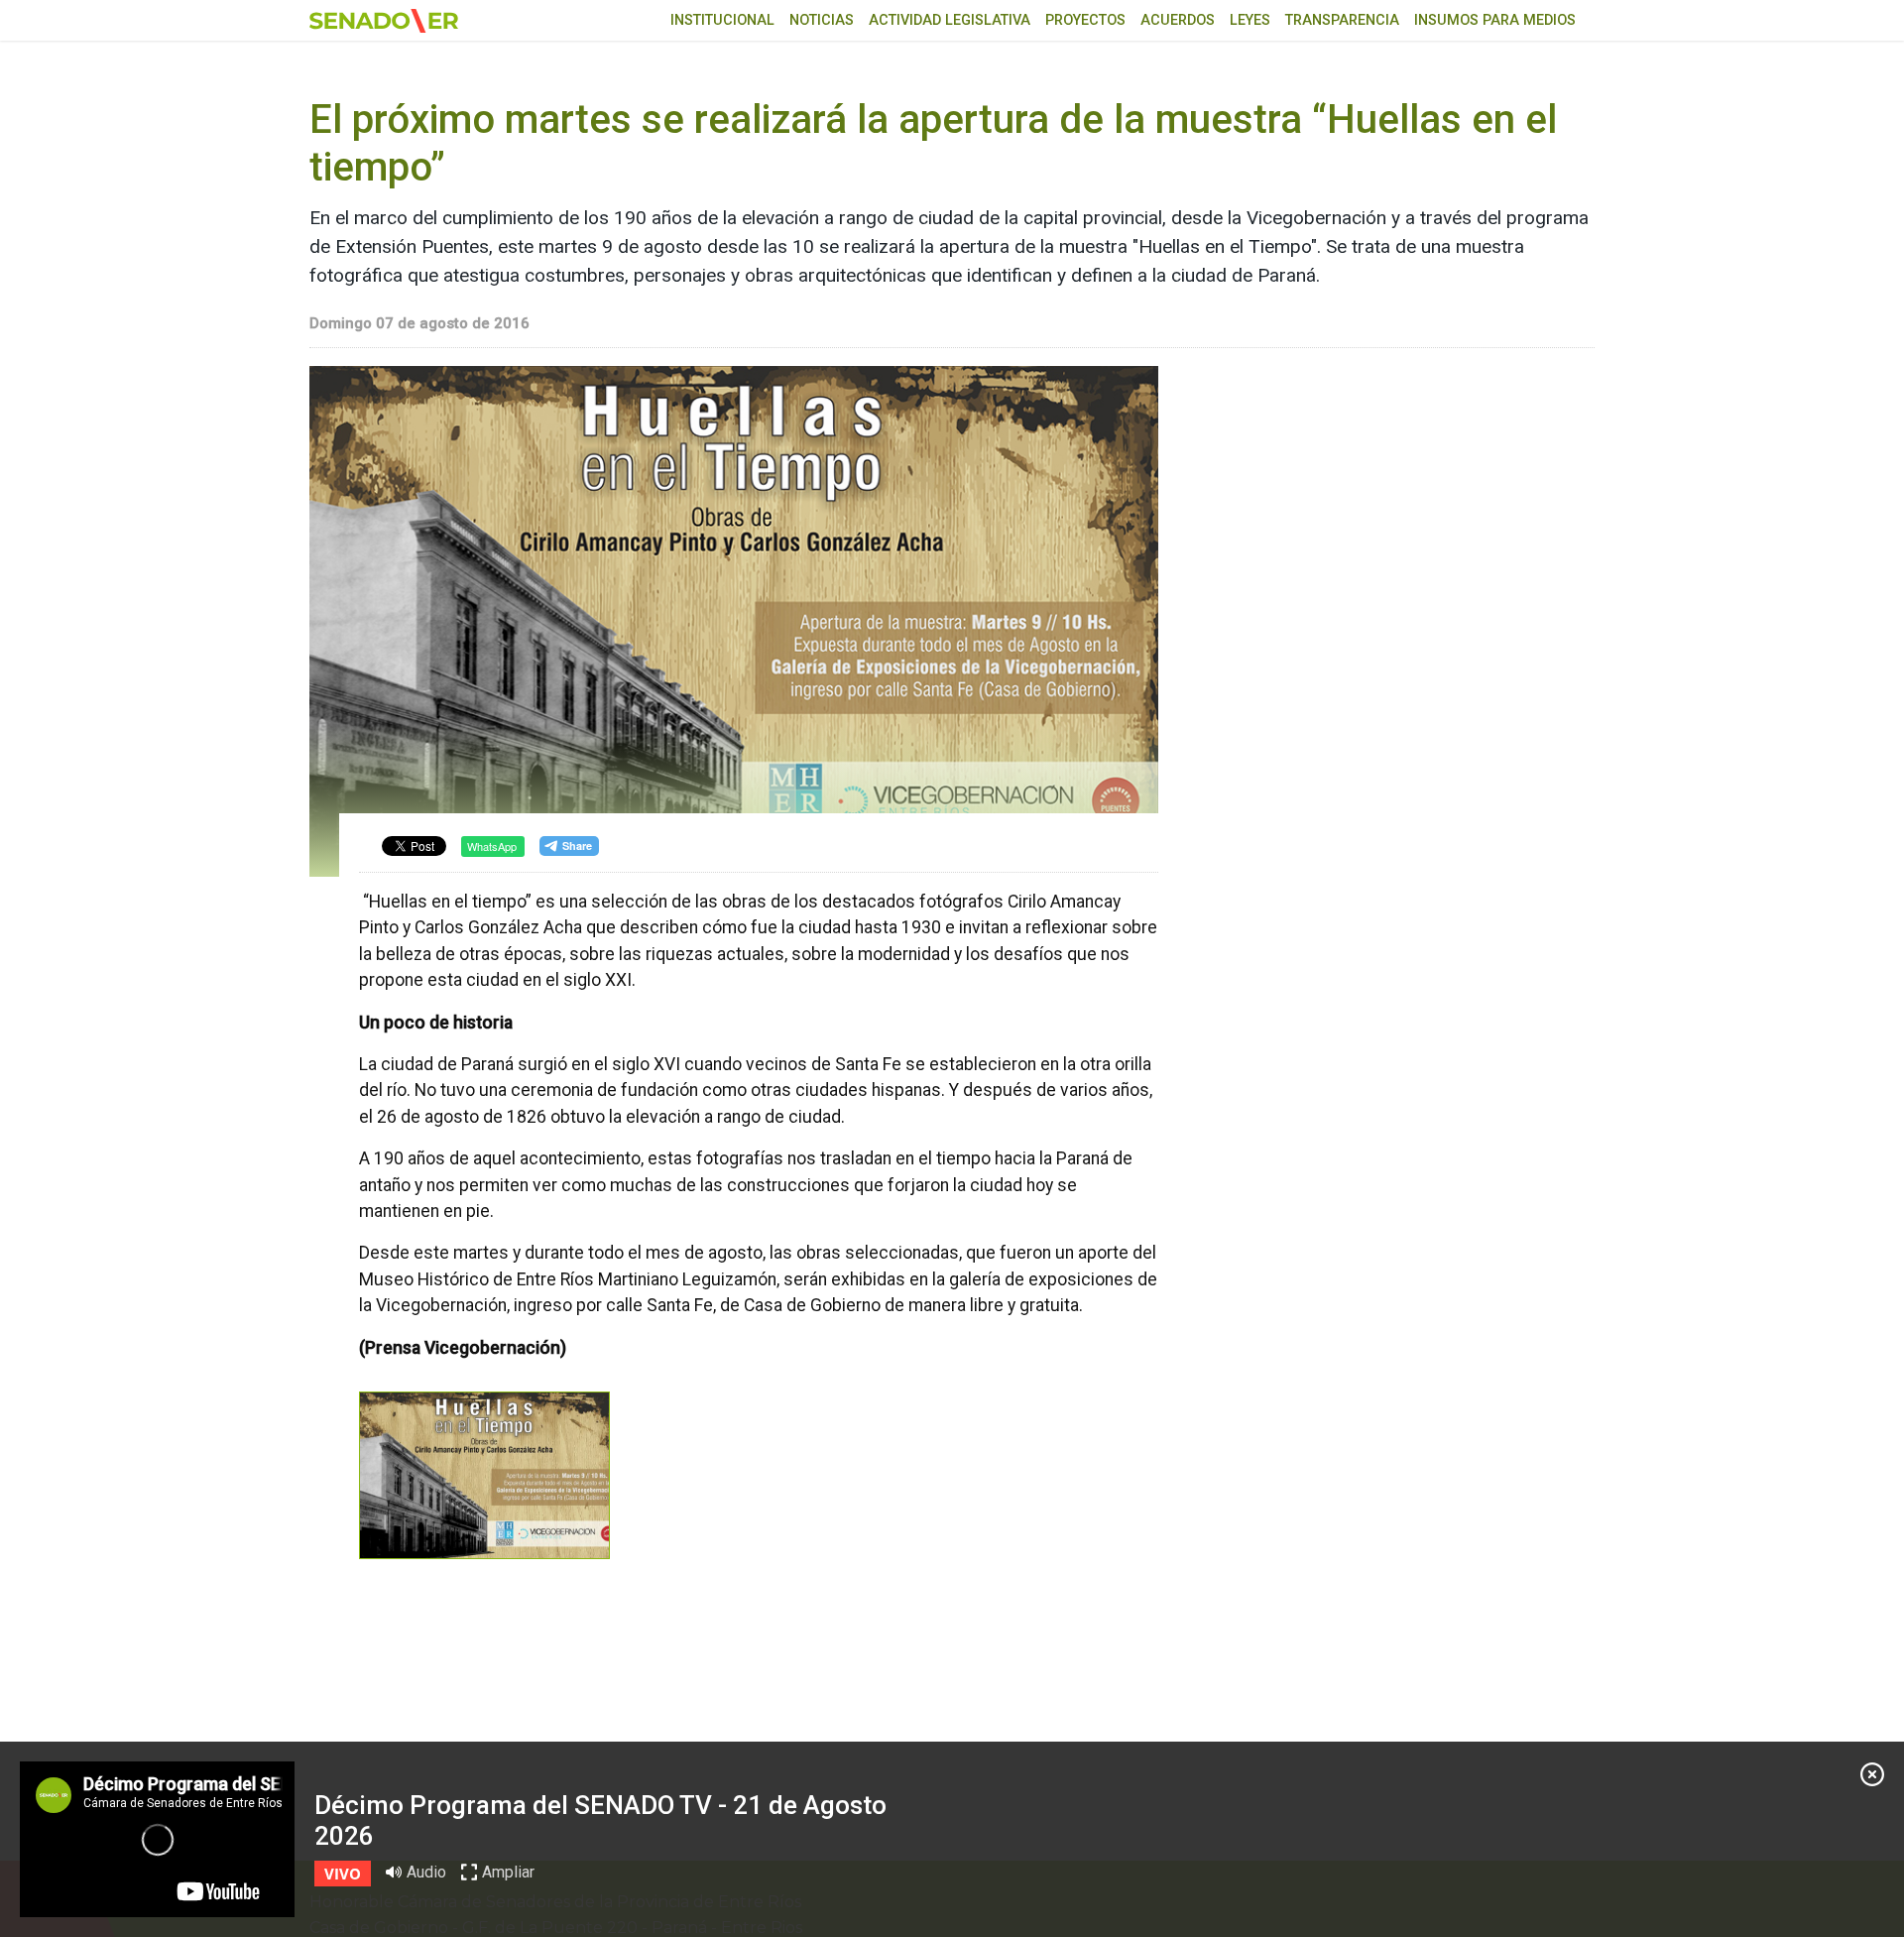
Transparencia (1342, 20)
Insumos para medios (1495, 20)
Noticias (822, 20)
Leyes (1250, 20)
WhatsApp (492, 846)
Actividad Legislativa (950, 20)
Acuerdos (1178, 20)
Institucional (722, 20)
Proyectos (1085, 20)
